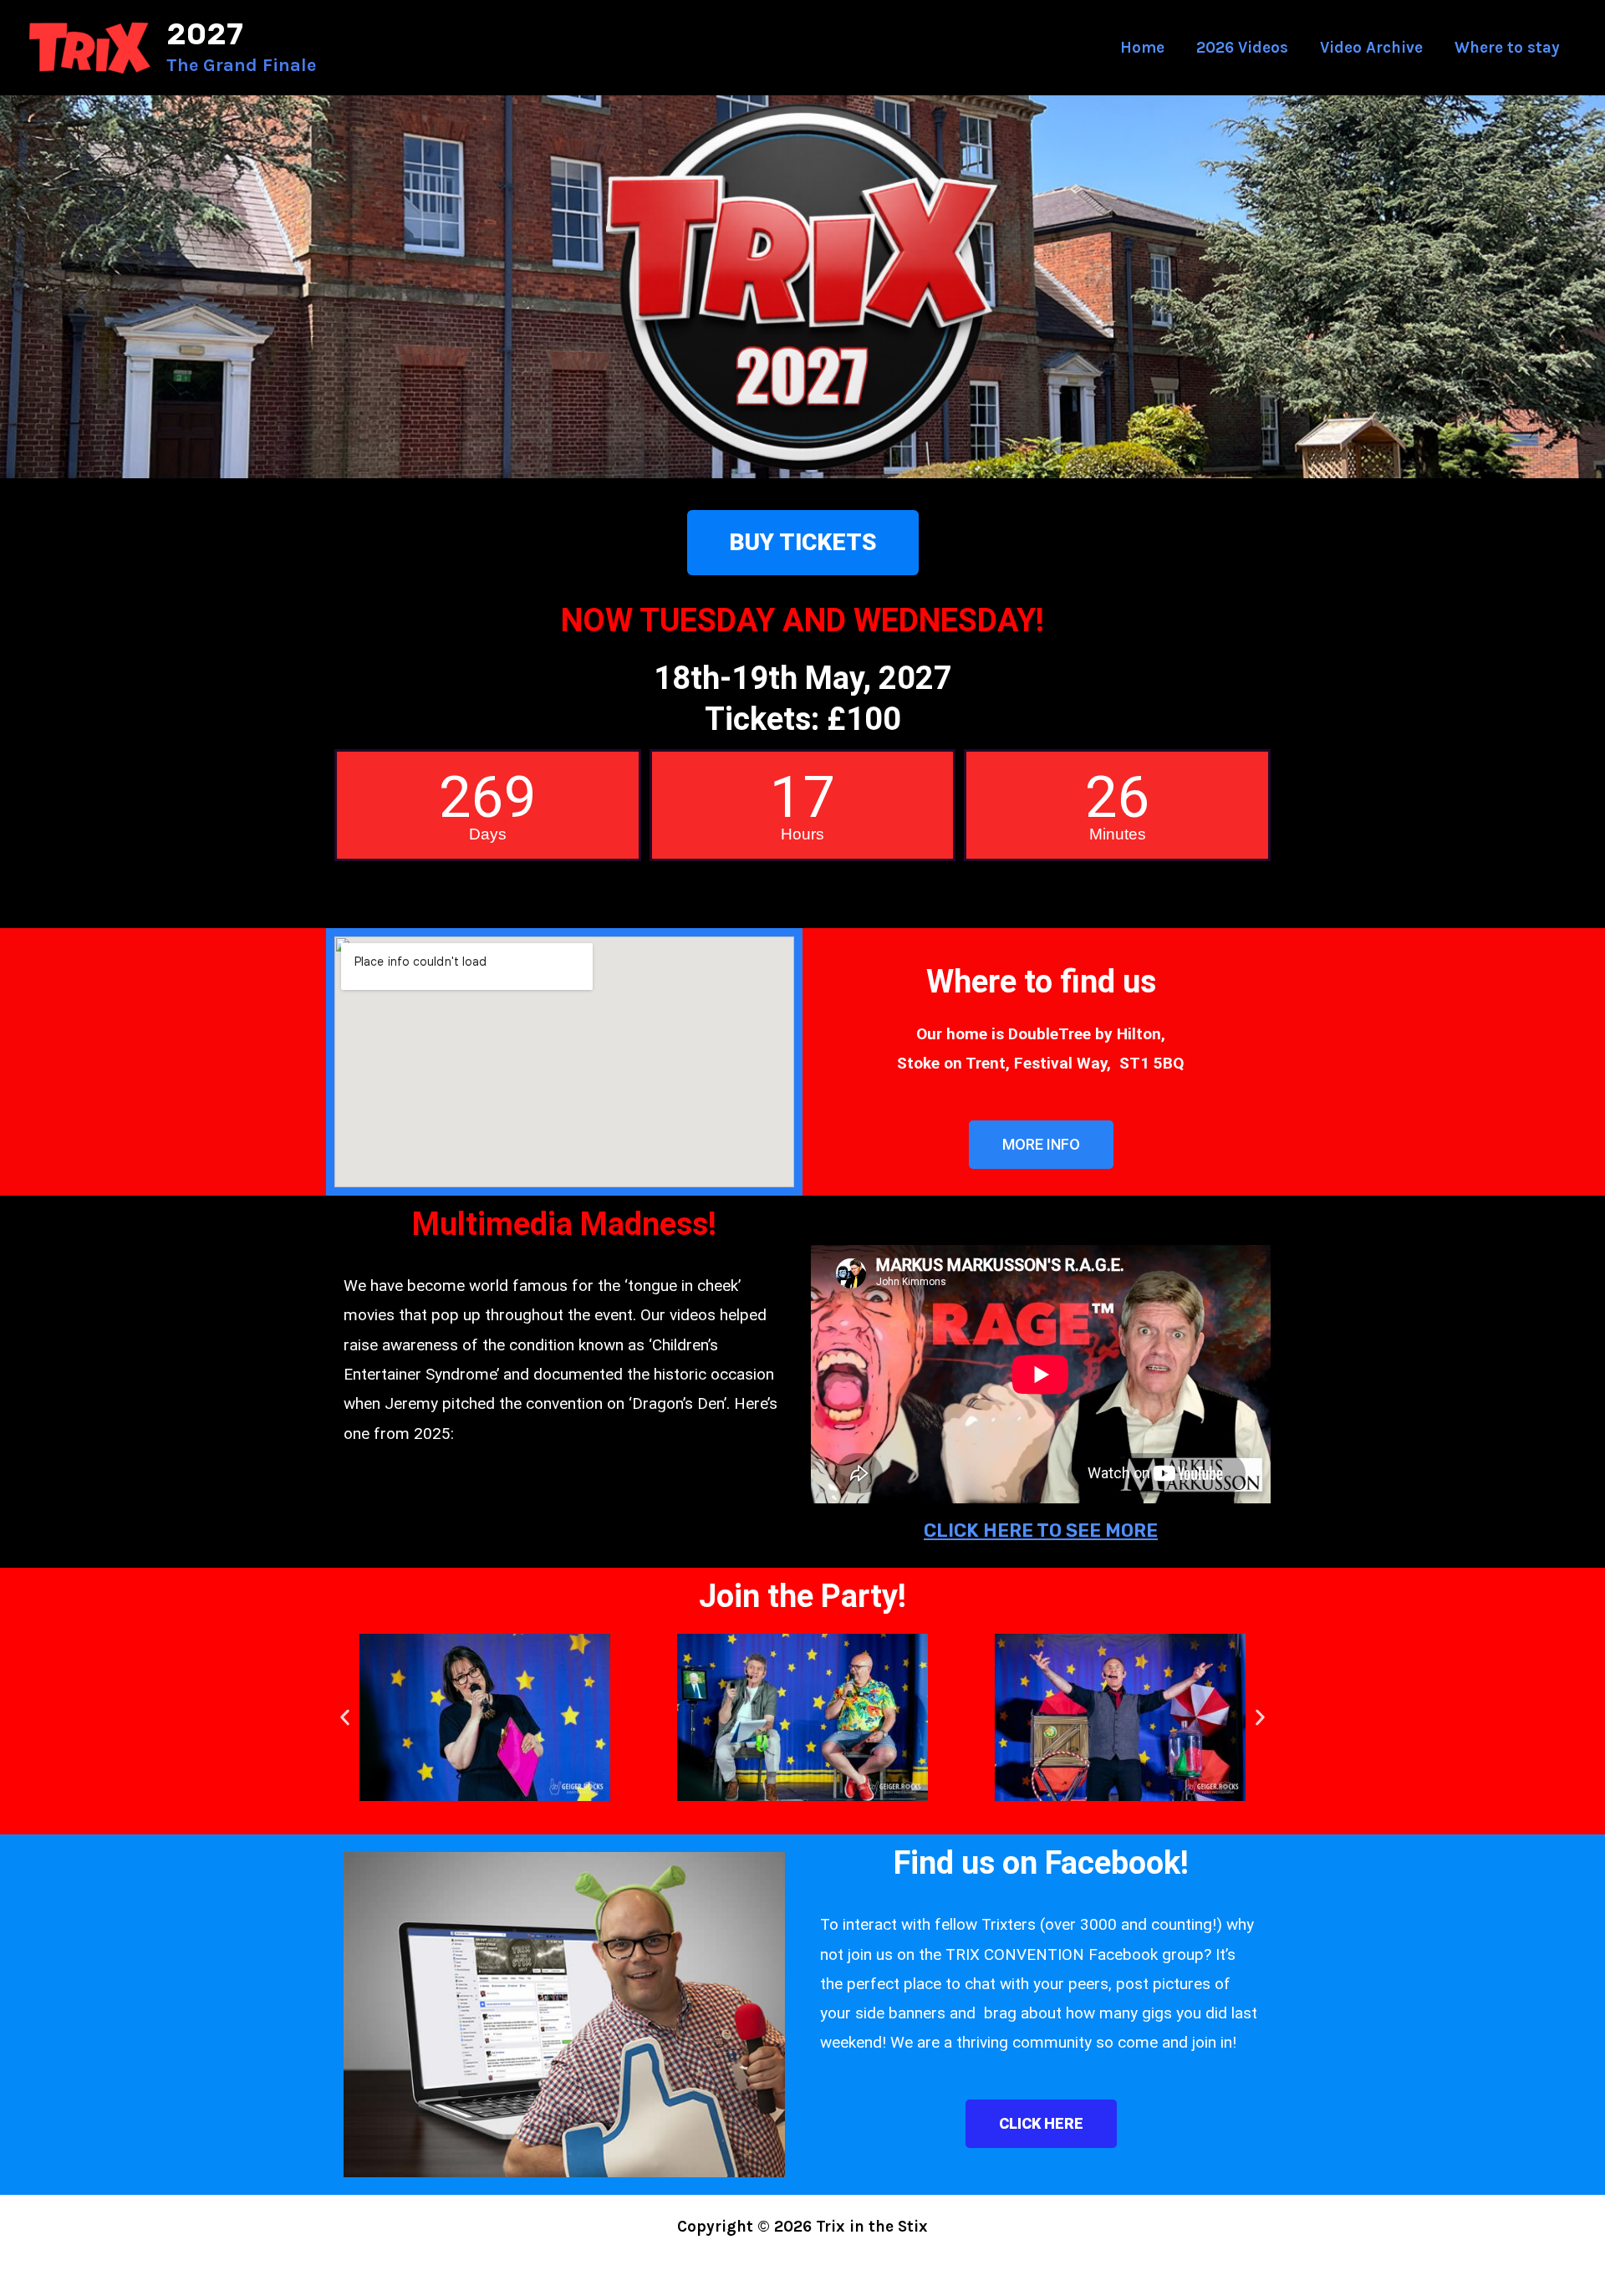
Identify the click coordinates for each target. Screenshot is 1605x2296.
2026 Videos (1242, 48)
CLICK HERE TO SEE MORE (1041, 1531)
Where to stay (1507, 48)
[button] (345, 1717)
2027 (205, 34)
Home (1142, 48)
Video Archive (1371, 48)
